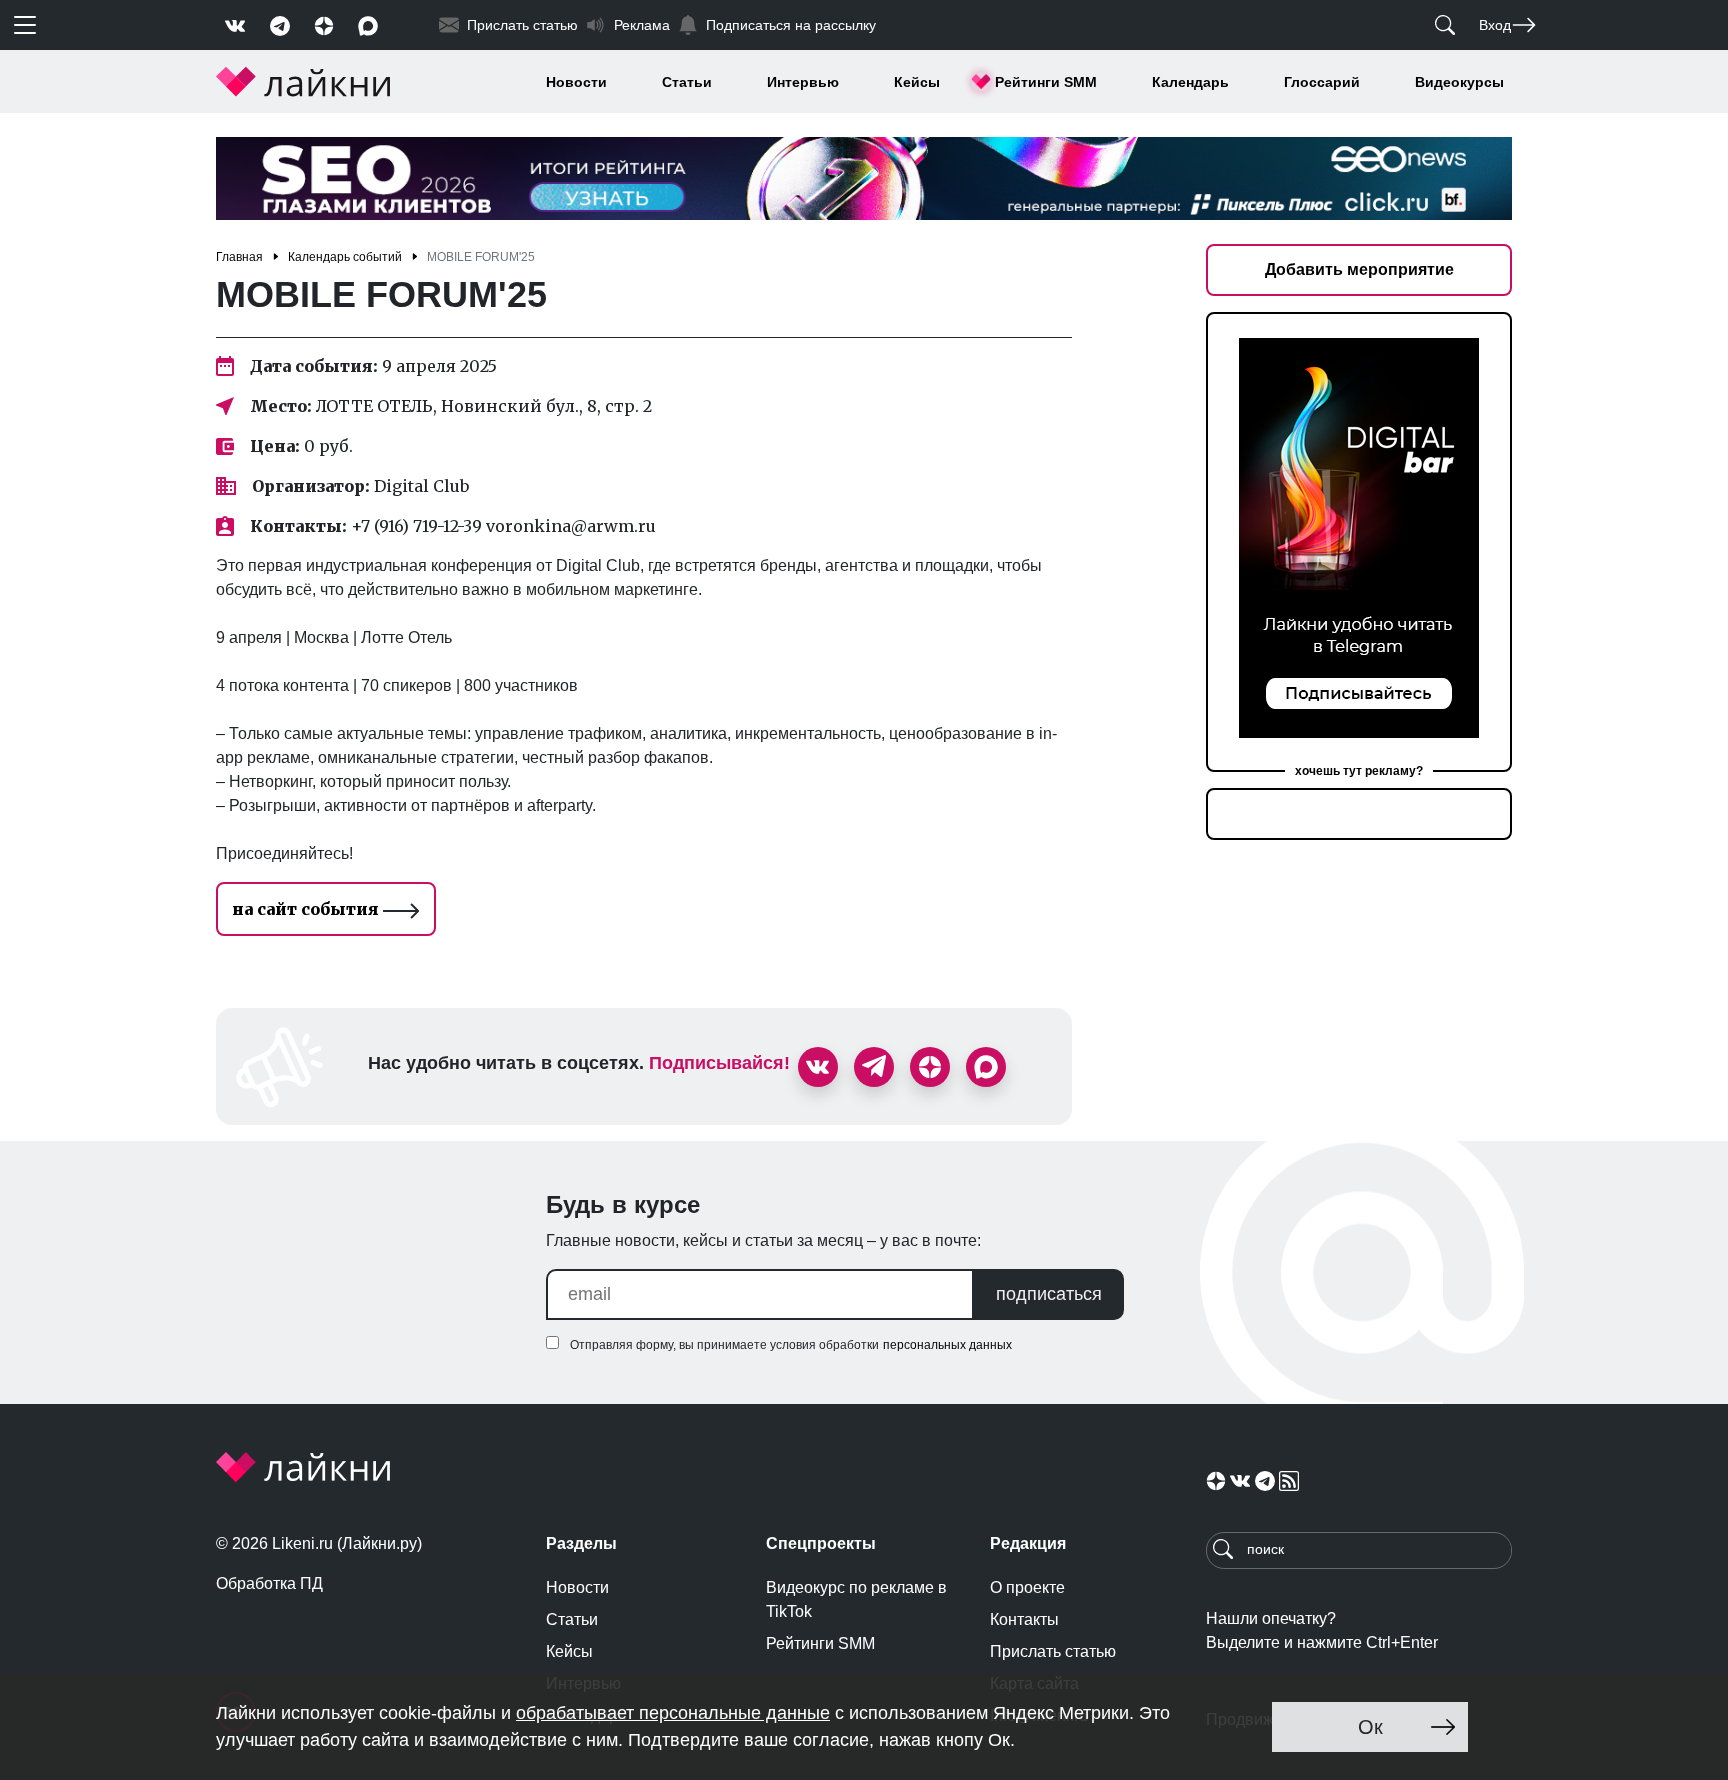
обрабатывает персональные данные (673, 1713)
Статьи (687, 82)
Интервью (803, 82)
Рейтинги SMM (1046, 82)
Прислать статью (1053, 1651)
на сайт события (307, 909)
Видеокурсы (1459, 82)
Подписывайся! (719, 1063)
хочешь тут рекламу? (1359, 771)
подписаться (1049, 1294)
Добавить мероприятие (1359, 269)
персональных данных (947, 1345)
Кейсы (917, 82)
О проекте (1027, 1587)
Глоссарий (1322, 82)
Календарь (1190, 82)
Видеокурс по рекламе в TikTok (856, 1599)
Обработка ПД (269, 1583)
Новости (576, 82)
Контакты (1024, 1619)
